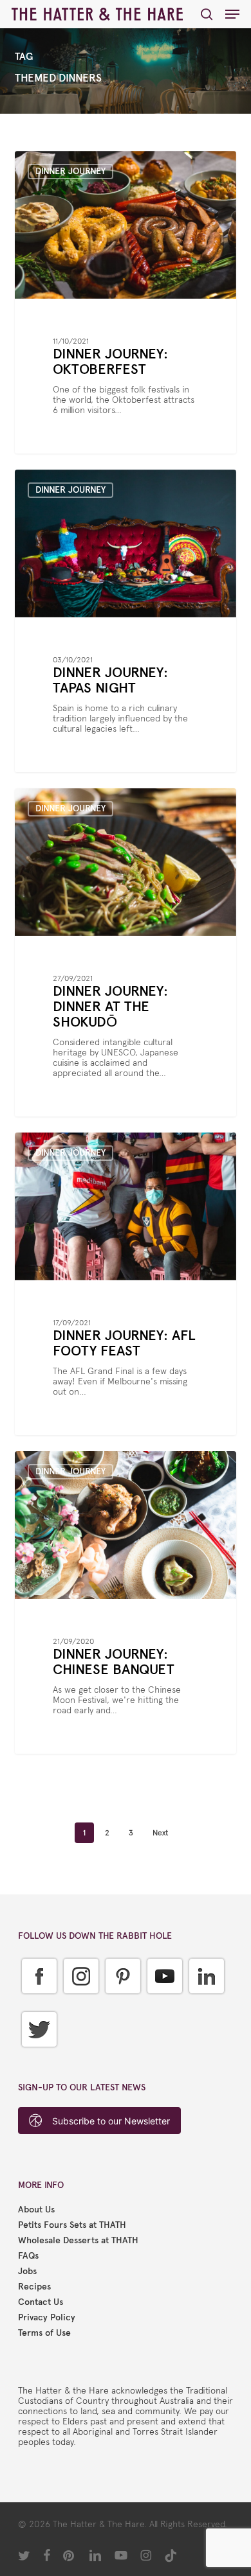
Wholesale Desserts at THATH (78, 2241)
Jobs (27, 2272)
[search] (207, 14)
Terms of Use (44, 2333)
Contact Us (41, 2302)
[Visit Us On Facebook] (39, 2003)
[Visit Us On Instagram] (81, 2003)
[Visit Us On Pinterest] (123, 2003)
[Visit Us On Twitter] (39, 2057)
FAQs (28, 2256)
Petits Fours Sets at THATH (72, 2225)
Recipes (34, 2287)
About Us (36, 2210)
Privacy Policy (47, 2318)
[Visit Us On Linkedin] (206, 2003)
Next (160, 1833)
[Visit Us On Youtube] (164, 2003)
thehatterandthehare (78, 166)
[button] (232, 14)
